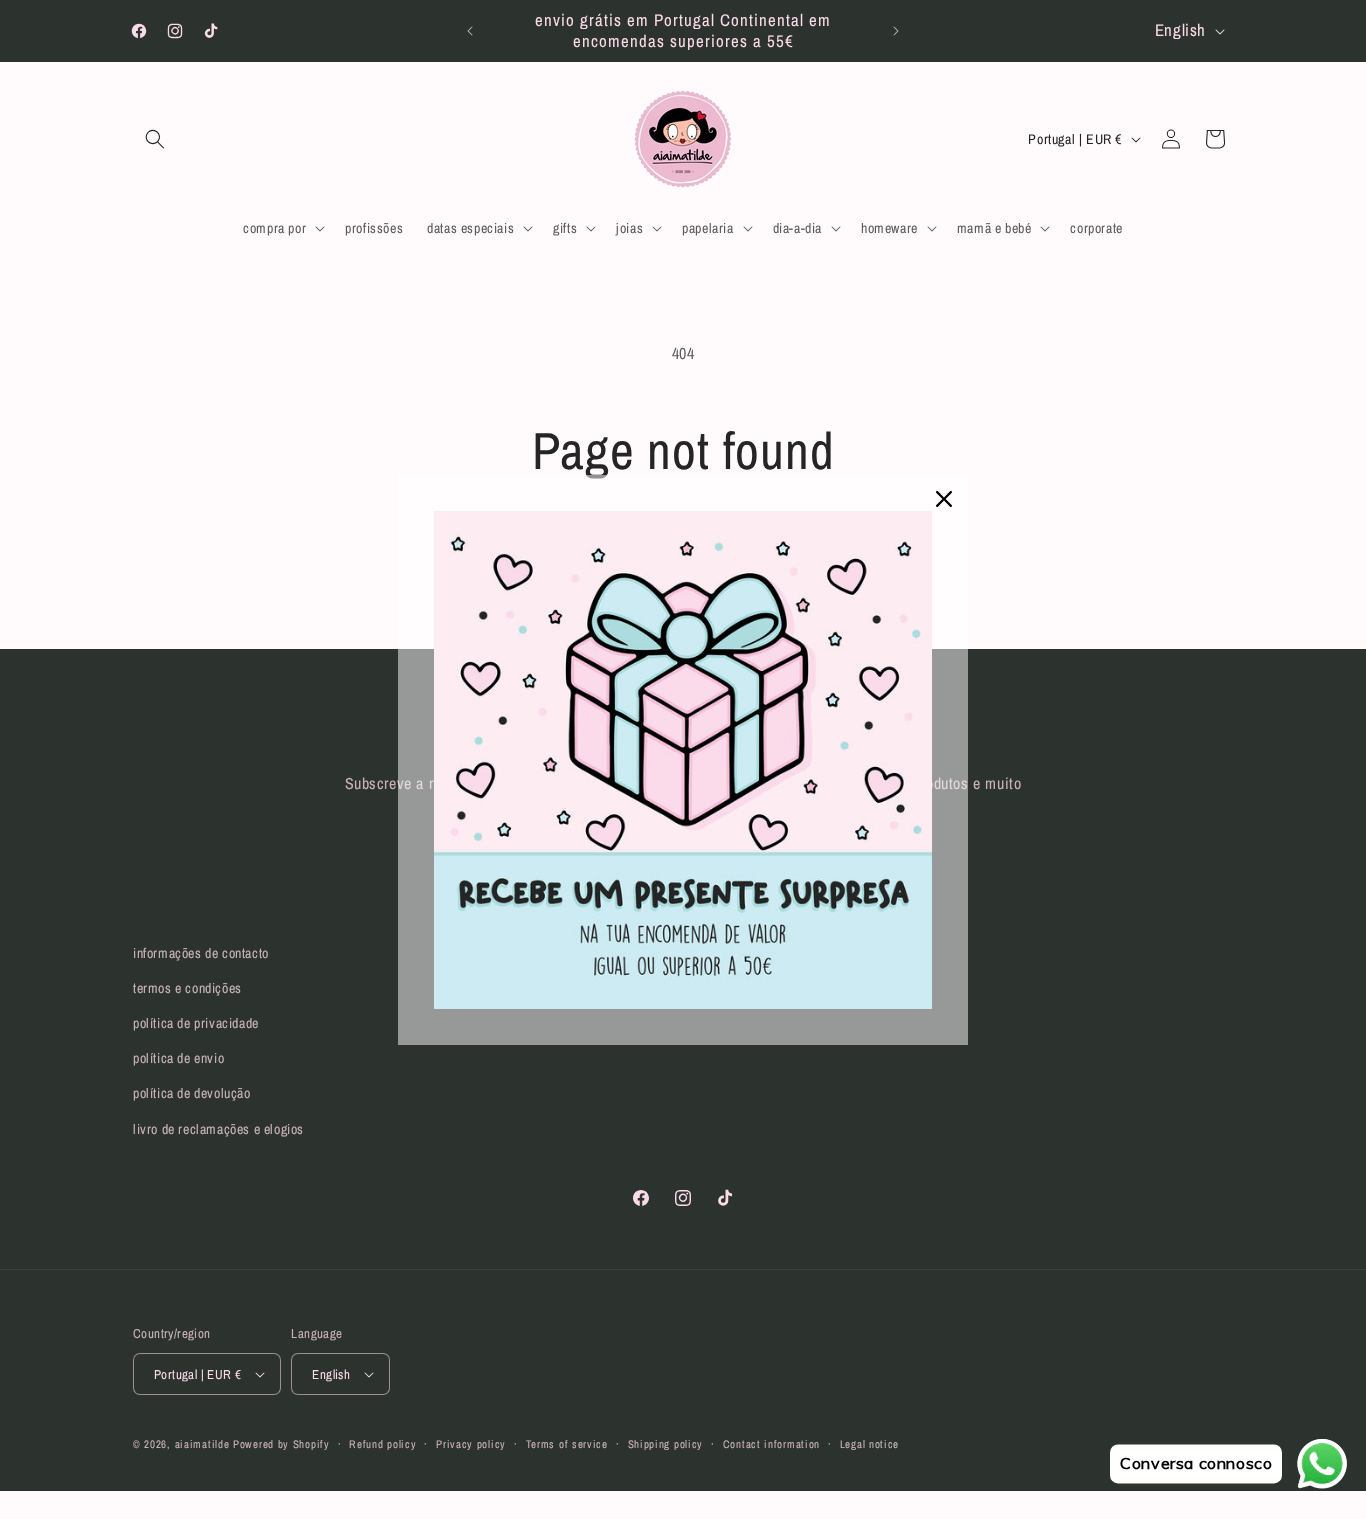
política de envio (178, 1058)
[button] (155, 139)
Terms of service (567, 1444)
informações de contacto (201, 953)
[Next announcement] (896, 31)
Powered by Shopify (281, 1444)
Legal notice (869, 1444)
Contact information (771, 1444)
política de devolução (192, 1093)
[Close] (944, 499)
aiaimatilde (202, 1444)
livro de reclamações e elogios (218, 1129)
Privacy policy (471, 1444)
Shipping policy (666, 1444)
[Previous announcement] (470, 31)
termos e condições (187, 988)
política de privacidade (196, 1023)
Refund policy (382, 1444)
